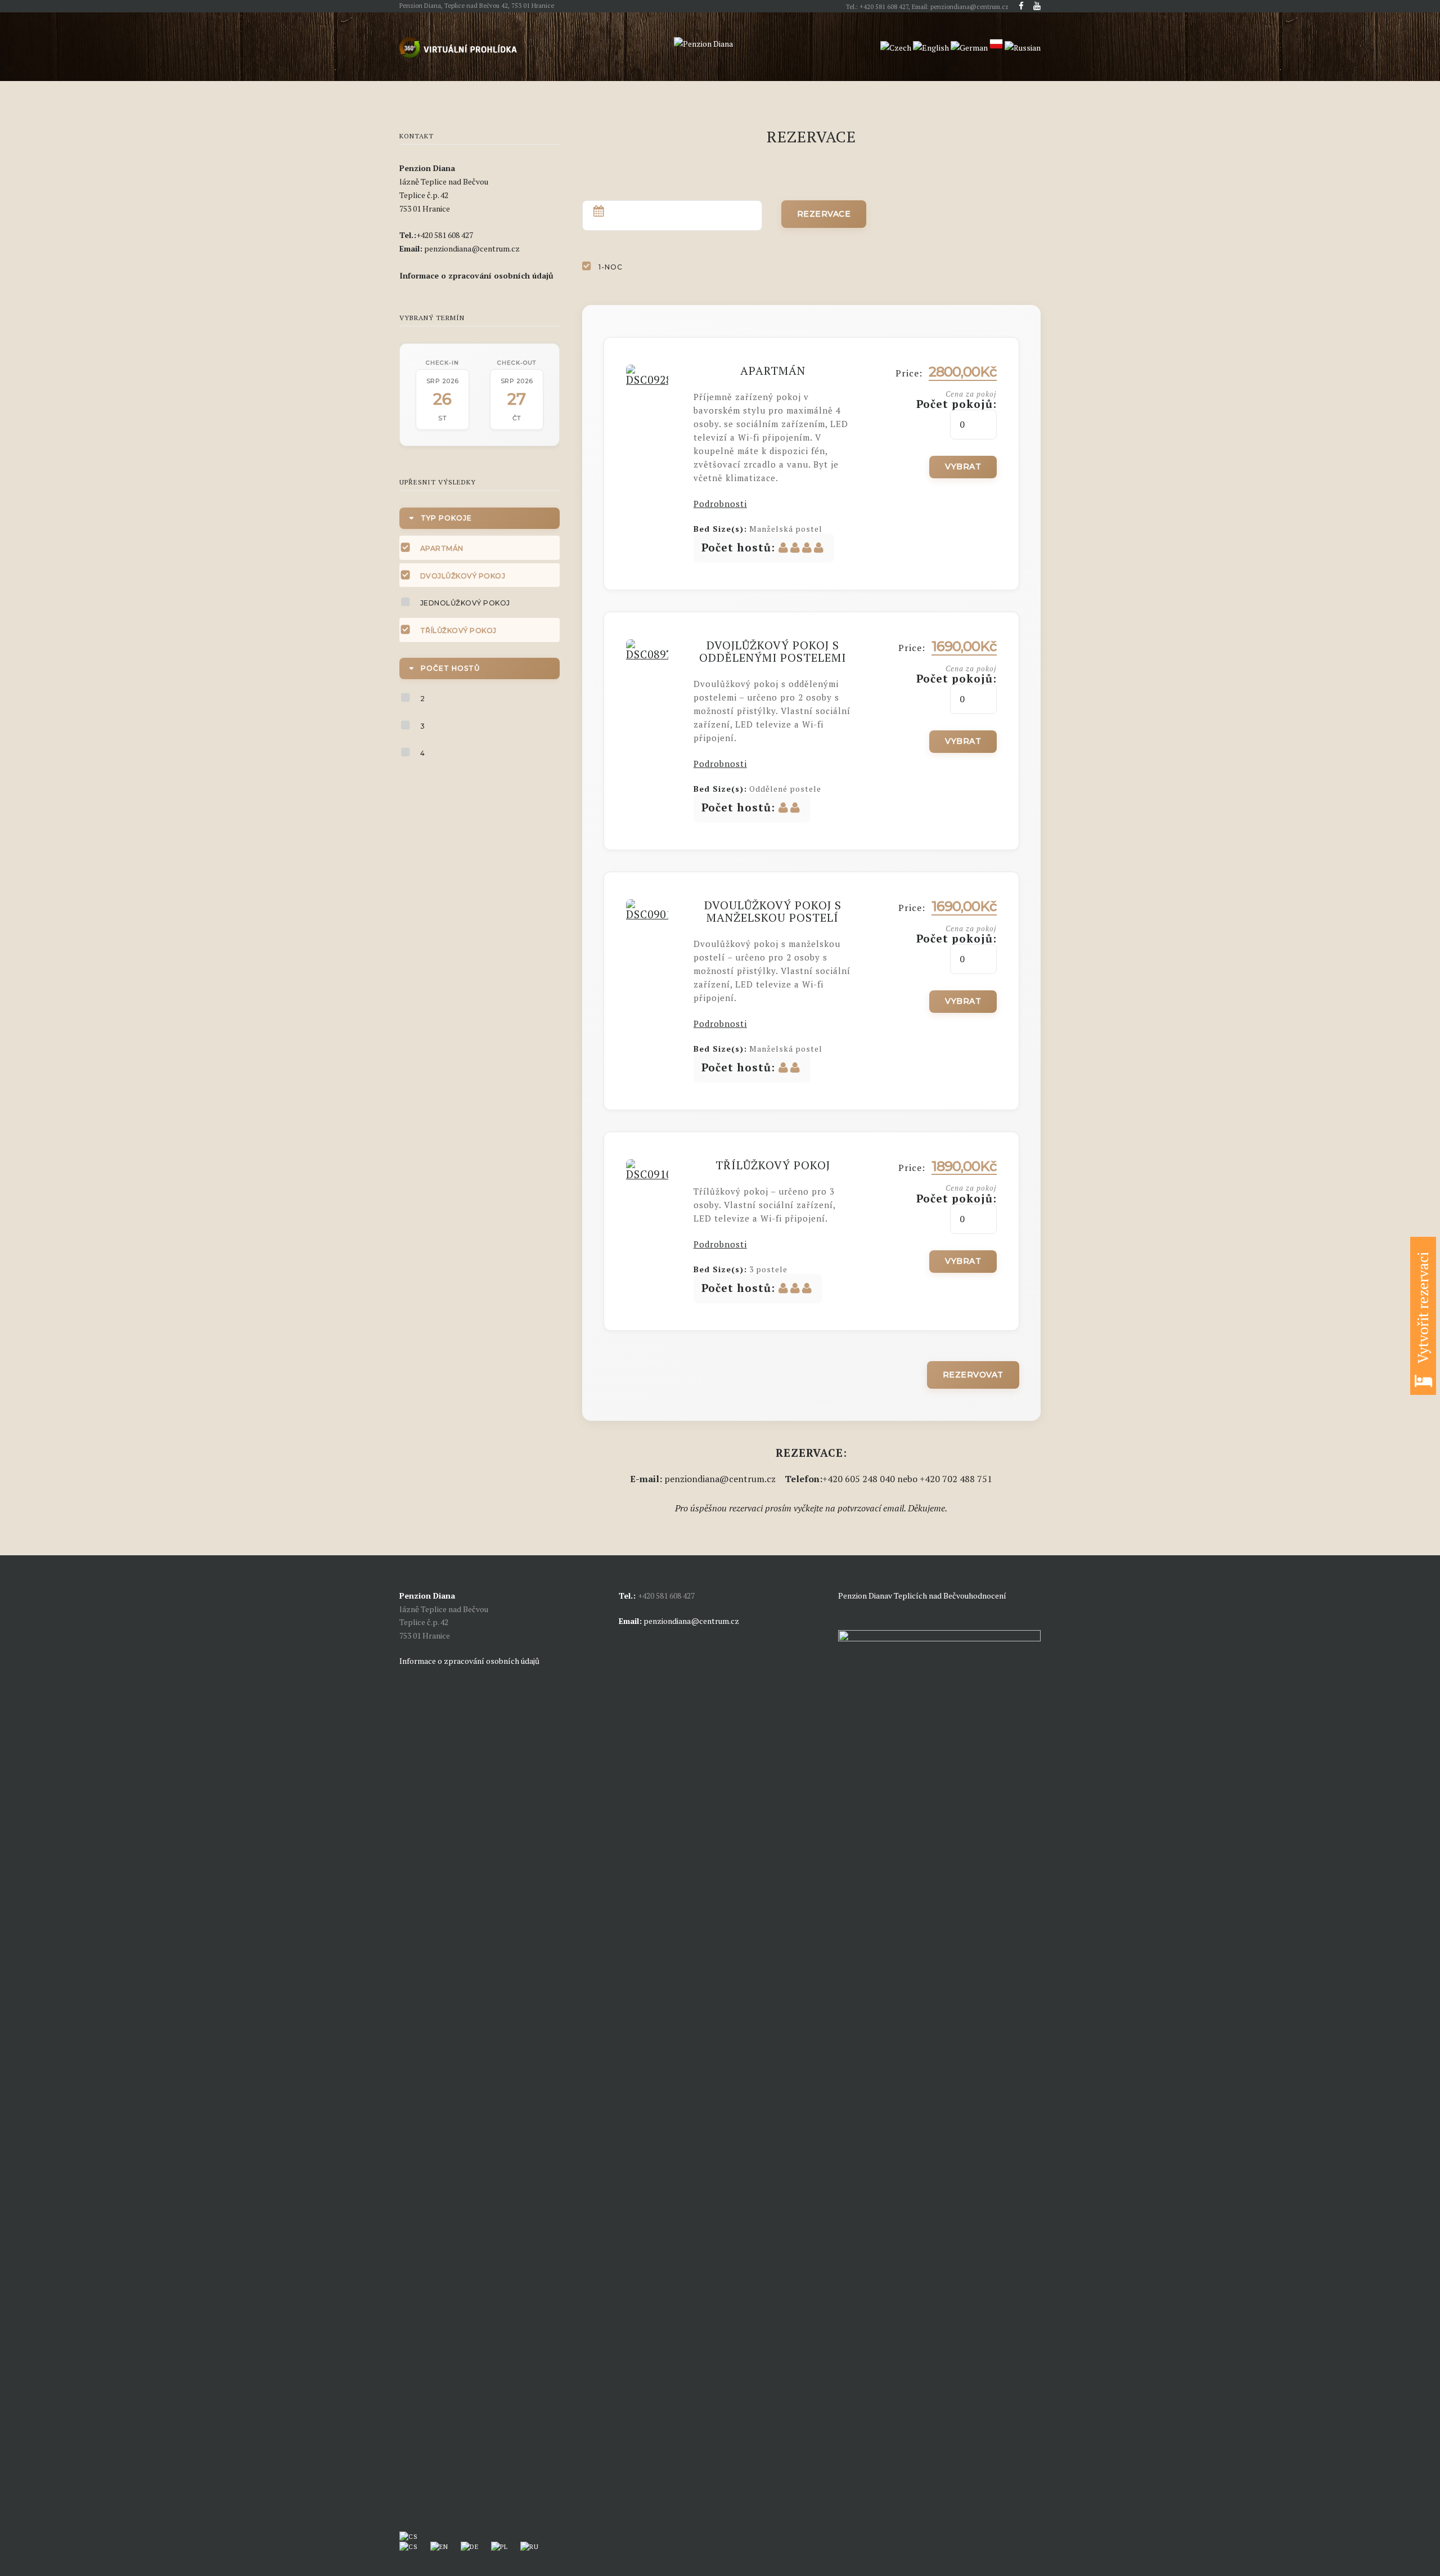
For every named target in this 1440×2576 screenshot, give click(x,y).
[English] (931, 48)
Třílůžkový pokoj (458, 630)
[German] (969, 48)
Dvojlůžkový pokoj (463, 576)
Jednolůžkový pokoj (465, 603)
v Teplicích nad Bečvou (928, 1596)
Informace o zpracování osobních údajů (469, 1661)
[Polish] (996, 48)
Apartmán (442, 548)
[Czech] (896, 48)
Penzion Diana (863, 1596)
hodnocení (987, 1596)
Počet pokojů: (957, 404)
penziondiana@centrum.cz (691, 1621)
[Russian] (1023, 48)
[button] (1423, 1316)
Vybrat (963, 466)
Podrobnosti (720, 504)
